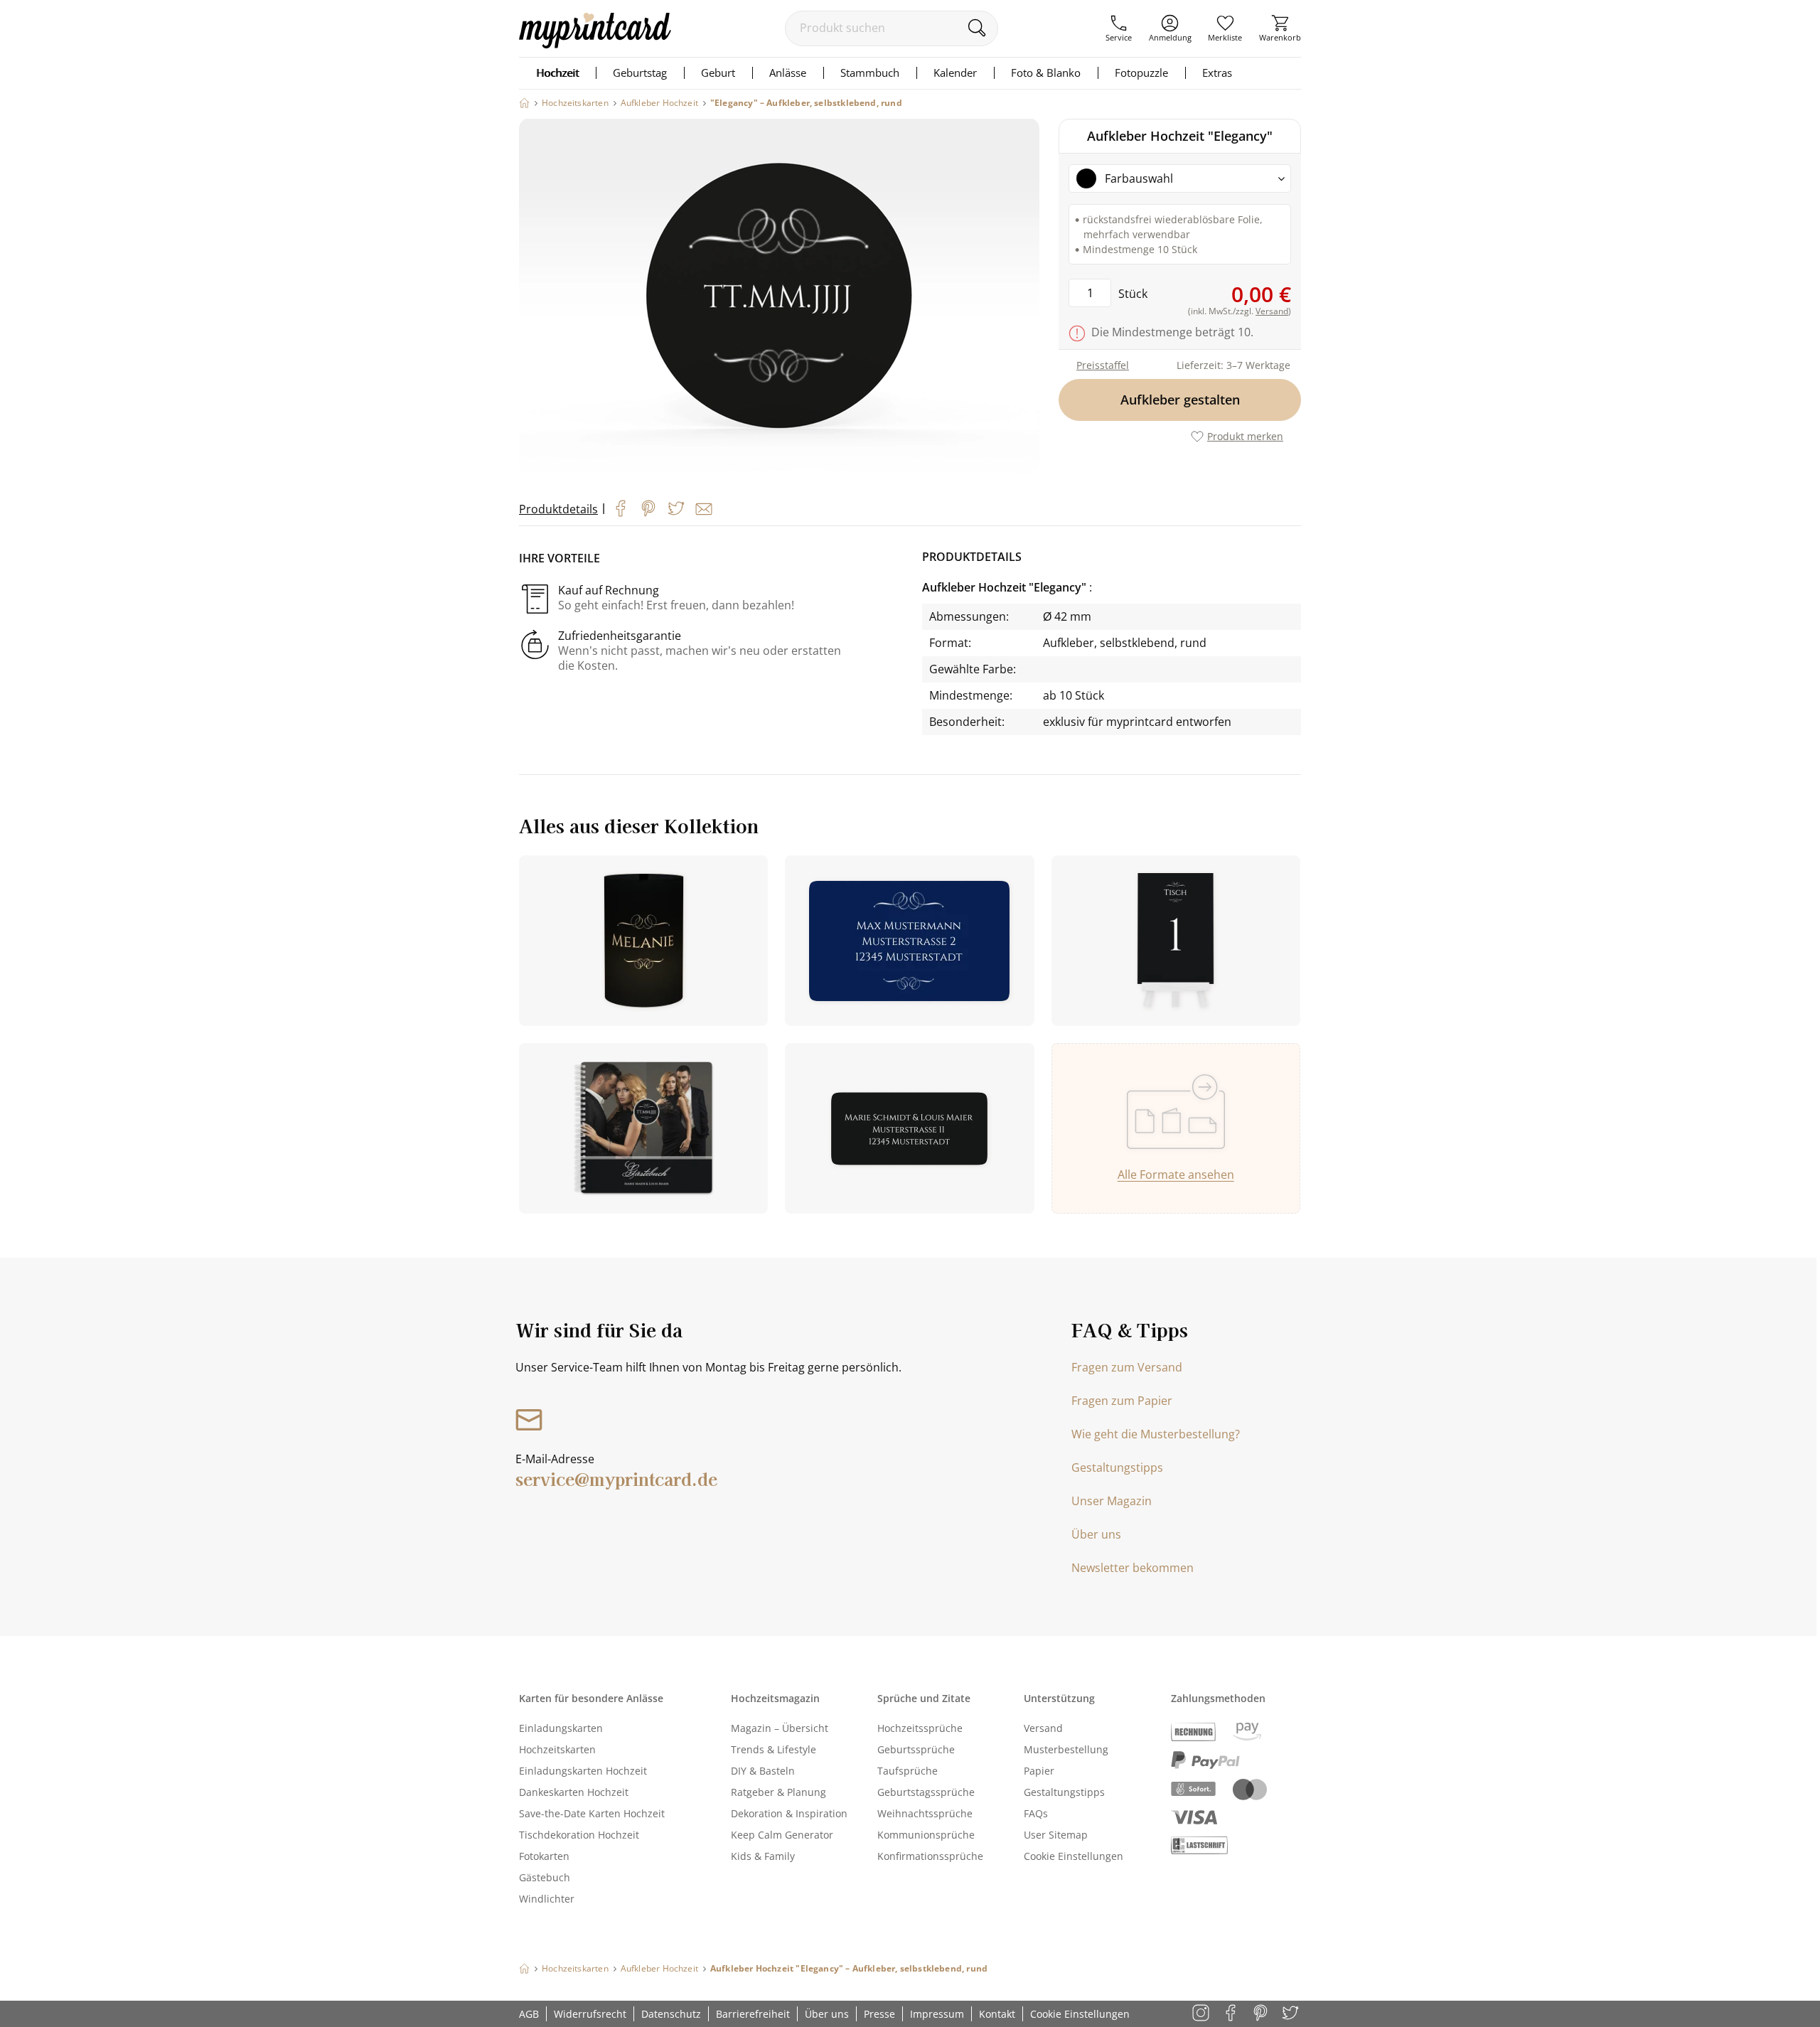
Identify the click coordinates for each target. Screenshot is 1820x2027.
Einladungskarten (561, 1728)
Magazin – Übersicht (780, 1728)
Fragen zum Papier (1122, 1401)
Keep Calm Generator (782, 1835)
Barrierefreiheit (753, 2014)
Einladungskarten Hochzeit (583, 1771)
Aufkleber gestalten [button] (1180, 400)
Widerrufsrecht (590, 2014)
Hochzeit (557, 73)
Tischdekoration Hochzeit (579, 1835)
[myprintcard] (595, 44)
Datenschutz (671, 2014)
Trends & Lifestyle (773, 1749)
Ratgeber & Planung (778, 1792)
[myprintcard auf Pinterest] (1262, 2014)
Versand (1043, 1728)
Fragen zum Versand (1127, 1367)
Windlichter (547, 1899)
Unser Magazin (1112, 1501)
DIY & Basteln (763, 1771)
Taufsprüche (908, 1771)
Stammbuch (870, 73)
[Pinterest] (648, 508)
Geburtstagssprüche (926, 1792)
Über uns (1096, 1534)
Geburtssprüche (916, 1749)
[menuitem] (1119, 28)
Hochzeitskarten (557, 1749)
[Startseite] (524, 103)
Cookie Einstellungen (1074, 1856)
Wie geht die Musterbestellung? (1156, 1434)
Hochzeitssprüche (920, 1728)
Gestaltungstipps (1117, 1467)
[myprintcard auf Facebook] (1232, 2014)
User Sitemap (1056, 1835)
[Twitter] (676, 508)
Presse (879, 2014)
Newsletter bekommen (1133, 1568)
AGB (529, 2014)
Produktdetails (558, 509)
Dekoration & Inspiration (789, 1813)
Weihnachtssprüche (925, 1813)
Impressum (937, 2014)
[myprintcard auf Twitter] (1291, 2014)
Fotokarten (544, 1856)
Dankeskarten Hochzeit (574, 1792)
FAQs (1036, 1813)
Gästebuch (545, 1877)
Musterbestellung (1066, 1749)
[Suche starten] (976, 28)
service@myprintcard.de (616, 1478)
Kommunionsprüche (926, 1835)
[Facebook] (621, 508)
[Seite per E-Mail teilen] (704, 509)
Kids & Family (763, 1856)
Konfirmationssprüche (930, 1856)
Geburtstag (640, 73)
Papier (1039, 1771)
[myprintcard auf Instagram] (1202, 2014)
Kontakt (997, 2014)
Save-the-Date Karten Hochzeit (592, 1813)
